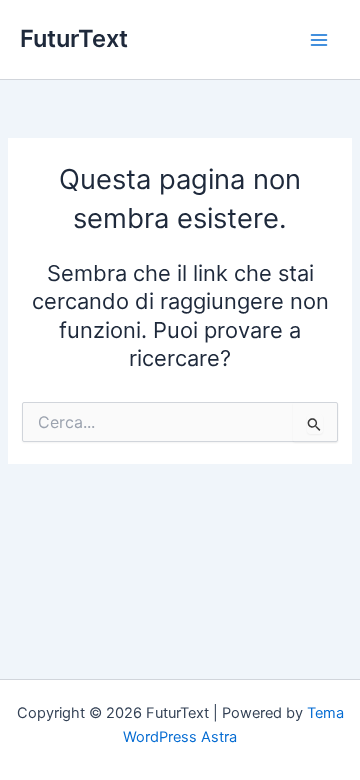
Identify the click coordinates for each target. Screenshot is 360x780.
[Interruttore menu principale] (319, 40)
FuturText (74, 38)
